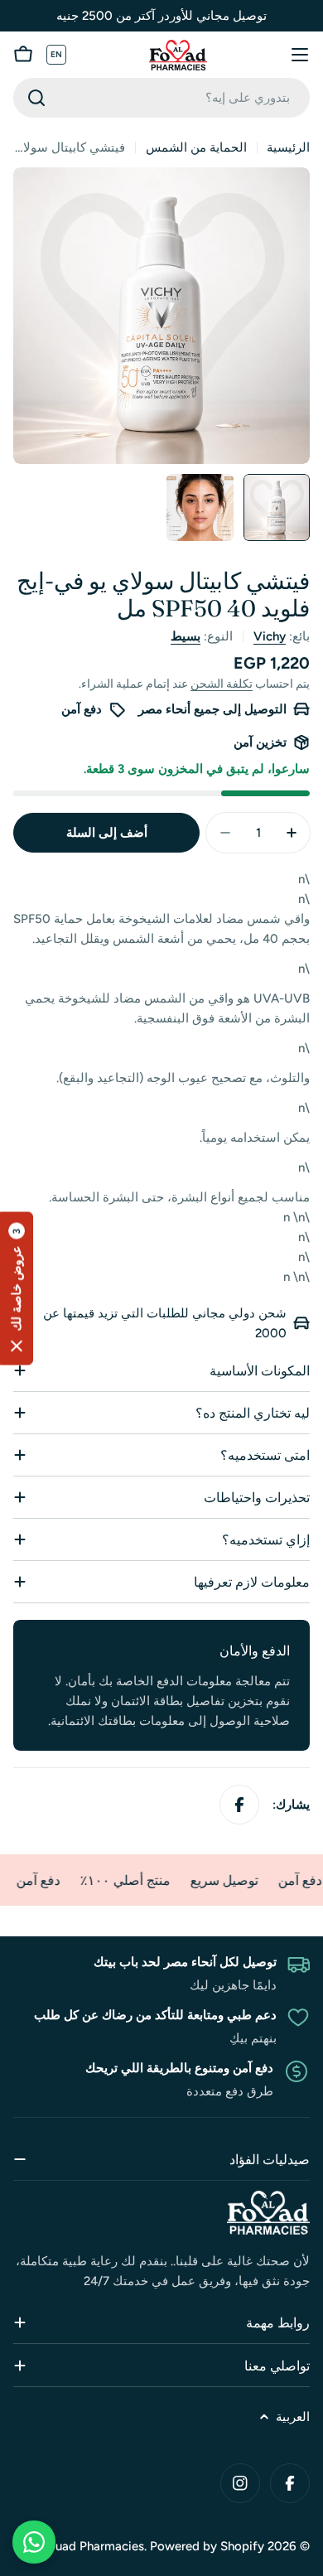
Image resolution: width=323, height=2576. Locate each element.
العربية (293, 2417)
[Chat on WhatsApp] (34, 2542)
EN (57, 54)
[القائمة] (300, 55)
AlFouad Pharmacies (87, 2546)
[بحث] (36, 98)
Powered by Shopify (207, 2546)
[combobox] (161, 98)
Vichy (270, 636)
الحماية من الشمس (196, 147)
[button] (17, 1288)
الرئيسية (288, 147)
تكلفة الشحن (222, 684)
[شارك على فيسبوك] (239, 1805)
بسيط (186, 636)
